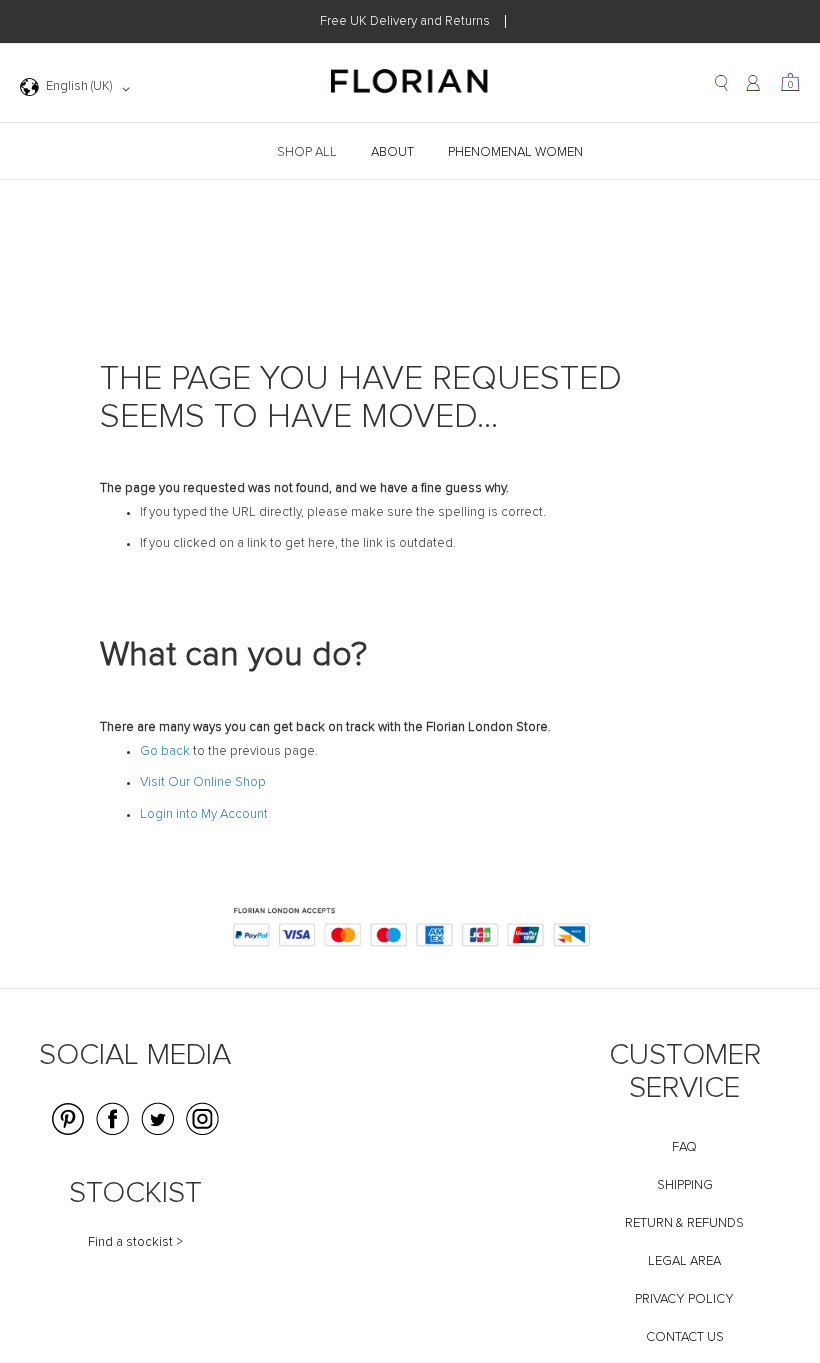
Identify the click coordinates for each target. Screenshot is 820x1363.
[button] (78, 89)
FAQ (684, 1147)
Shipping (685, 1185)
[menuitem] (309, 152)
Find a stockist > (135, 1242)
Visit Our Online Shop (203, 782)
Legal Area (684, 1261)
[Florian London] (410, 84)
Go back (165, 751)
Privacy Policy (684, 1299)
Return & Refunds (684, 1223)
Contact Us (685, 1337)
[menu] (410, 152)
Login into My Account (204, 814)
